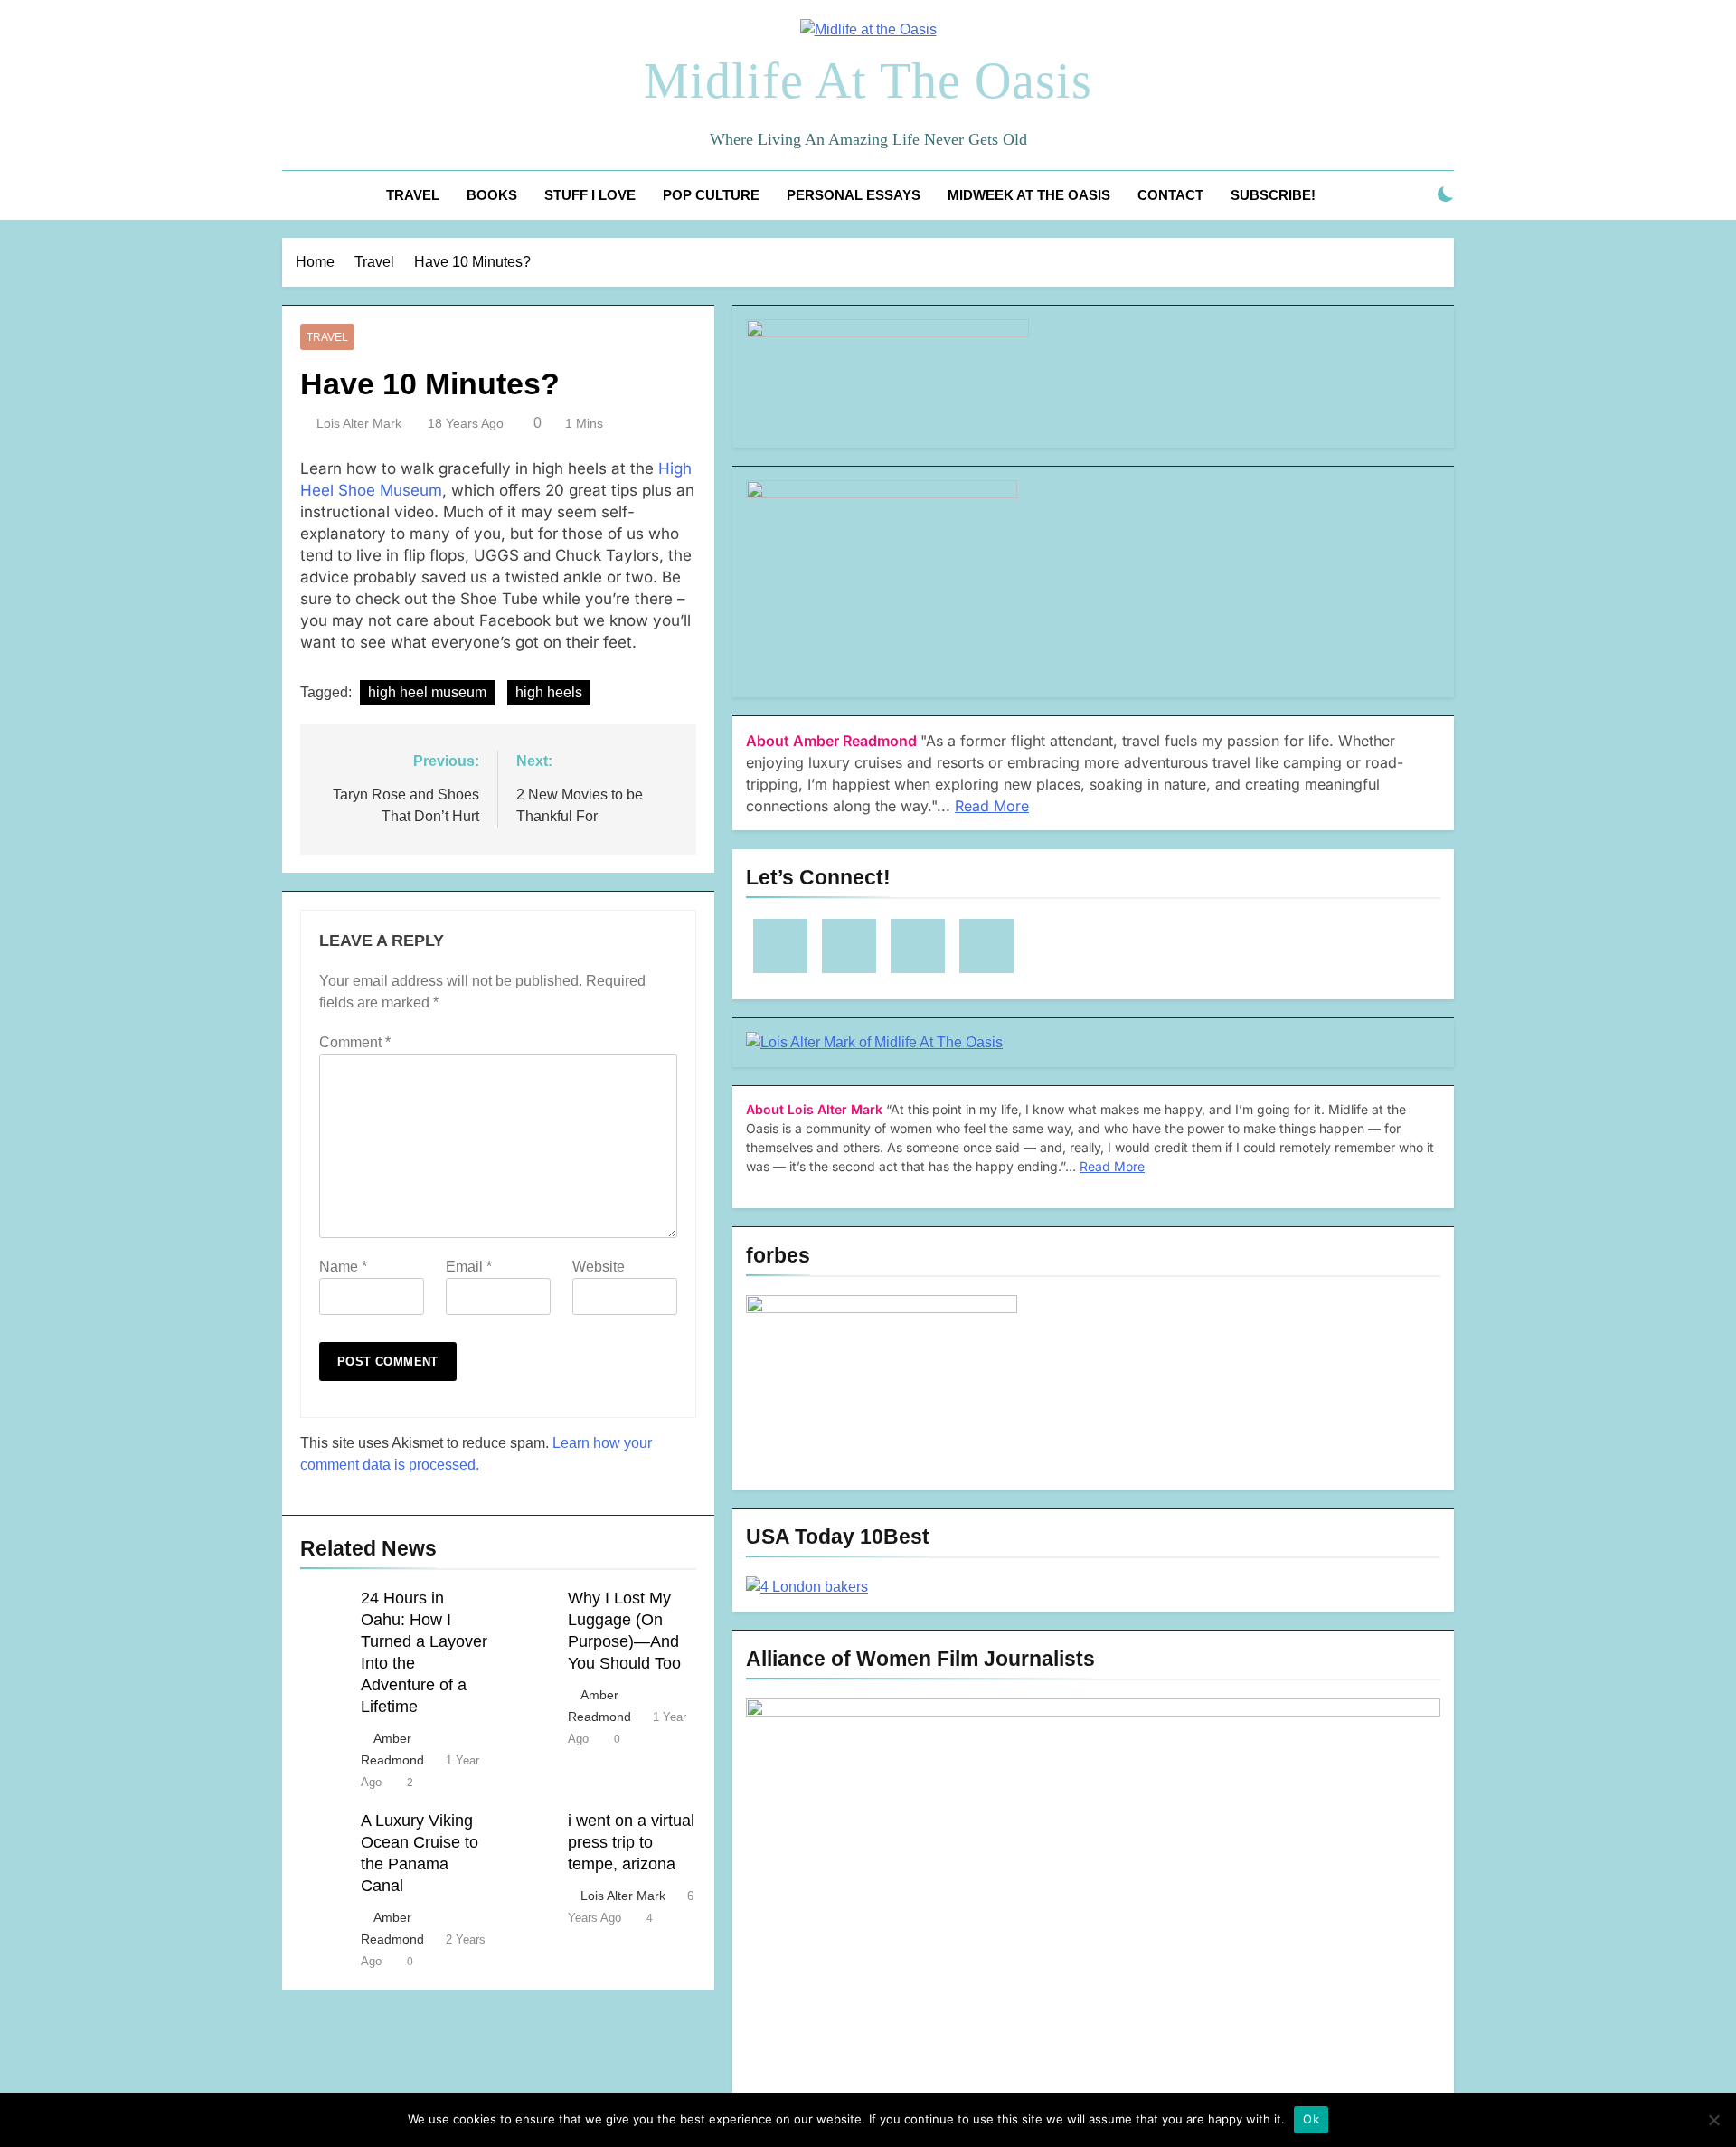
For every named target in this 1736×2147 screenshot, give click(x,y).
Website (599, 1267)
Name (343, 1267)
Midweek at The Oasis (1029, 195)
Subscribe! (1273, 195)
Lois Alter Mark (359, 423)
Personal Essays (854, 195)
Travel (413, 195)
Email (469, 1267)
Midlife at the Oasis (868, 80)
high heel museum (427, 692)
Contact (1170, 195)
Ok (1311, 2119)
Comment (355, 1042)
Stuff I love (590, 195)
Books (492, 195)
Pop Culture (711, 195)
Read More (992, 806)
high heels (549, 692)
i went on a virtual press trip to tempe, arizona (631, 1842)
